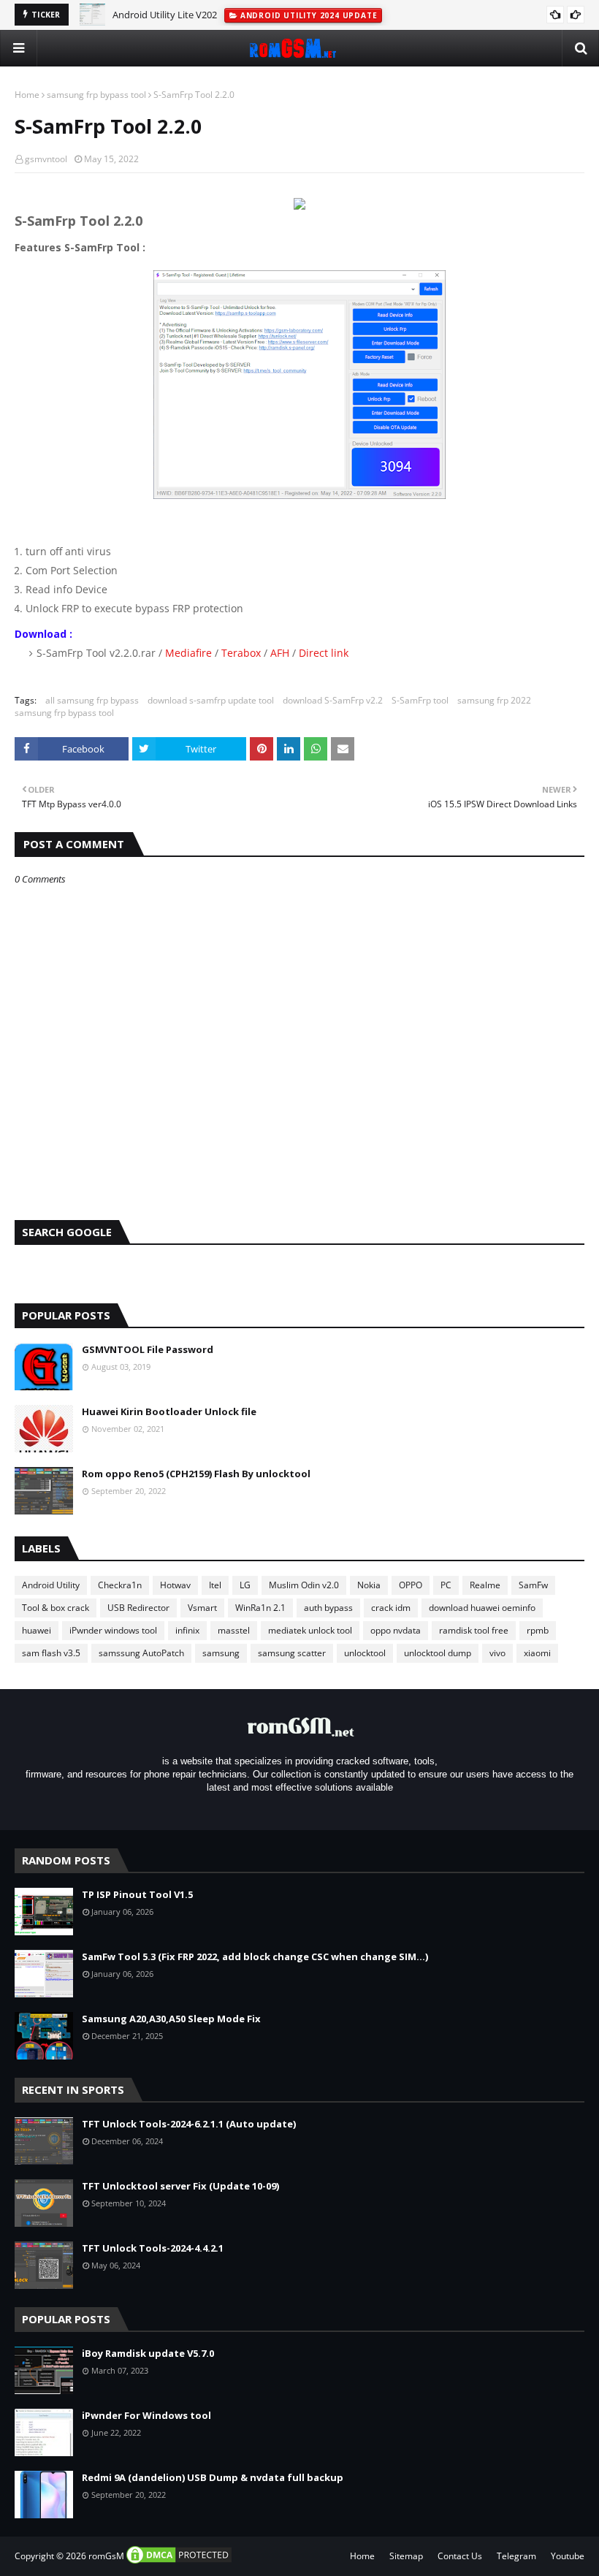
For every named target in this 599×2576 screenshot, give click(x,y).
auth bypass (328, 1608)
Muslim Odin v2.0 (304, 1585)
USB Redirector (138, 1608)
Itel (215, 1585)
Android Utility (51, 1585)
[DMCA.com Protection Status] (179, 2562)
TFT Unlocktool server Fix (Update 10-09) (180, 2186)
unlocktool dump (438, 1653)
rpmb (538, 1630)
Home (27, 95)
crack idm (391, 1608)
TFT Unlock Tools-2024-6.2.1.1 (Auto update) (189, 2124)
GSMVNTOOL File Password (148, 1349)
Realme (485, 1585)
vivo (497, 1653)
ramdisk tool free (474, 1630)
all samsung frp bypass (92, 700)
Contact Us (460, 2556)
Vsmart (202, 1608)
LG (245, 1585)
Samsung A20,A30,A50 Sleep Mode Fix (171, 2019)
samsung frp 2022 (494, 700)
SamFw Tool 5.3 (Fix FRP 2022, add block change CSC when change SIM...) (255, 1956)
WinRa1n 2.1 (260, 1608)
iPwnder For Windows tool (146, 2415)
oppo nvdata (396, 1630)
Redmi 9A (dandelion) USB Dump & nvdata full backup (213, 2477)
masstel (234, 1630)
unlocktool (365, 1653)
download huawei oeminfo (482, 1608)
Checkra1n (120, 1585)
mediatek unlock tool (310, 1630)
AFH (281, 653)
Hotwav (175, 1585)
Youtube (568, 2556)
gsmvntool (46, 159)
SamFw (533, 1585)
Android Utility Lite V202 (165, 15)
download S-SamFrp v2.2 (333, 700)
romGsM (106, 2556)
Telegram (516, 2556)
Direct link (324, 653)
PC (446, 1585)
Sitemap (406, 2556)
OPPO (411, 1585)
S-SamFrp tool (420, 700)
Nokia (369, 1585)
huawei (37, 1630)
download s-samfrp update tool (211, 700)
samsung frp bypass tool (96, 95)
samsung (221, 1653)
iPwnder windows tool (113, 1630)
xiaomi (537, 1653)
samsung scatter (292, 1653)
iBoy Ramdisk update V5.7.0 (148, 2353)
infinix (187, 1630)
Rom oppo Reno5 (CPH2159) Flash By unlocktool (196, 1474)
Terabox (241, 653)
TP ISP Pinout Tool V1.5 (137, 1894)
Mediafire (188, 653)
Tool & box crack (56, 1608)
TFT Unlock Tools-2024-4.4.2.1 (153, 2248)
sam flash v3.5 (51, 1653)
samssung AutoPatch (141, 1653)
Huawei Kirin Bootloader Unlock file (169, 1411)
